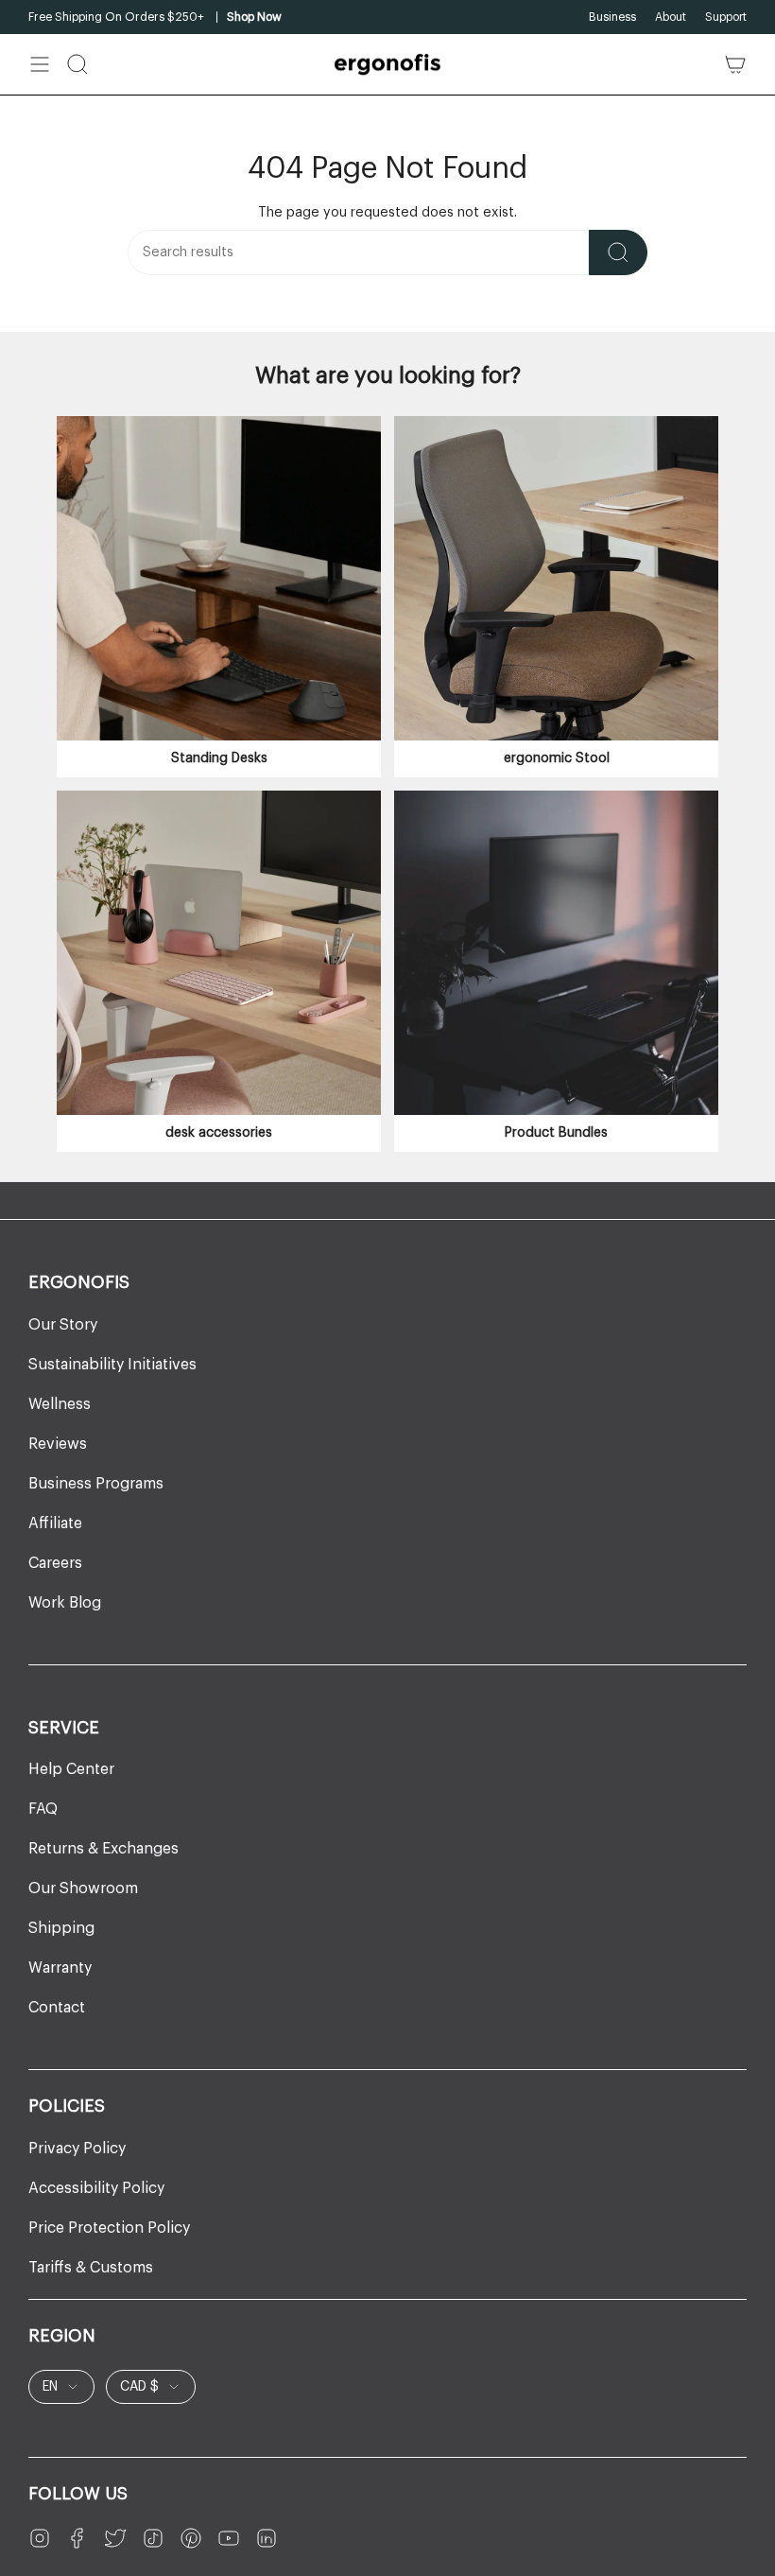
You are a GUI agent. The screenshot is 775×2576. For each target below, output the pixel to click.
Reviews (58, 1444)
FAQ (43, 1809)
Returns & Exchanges (103, 1849)
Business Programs (96, 1484)
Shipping (61, 1928)
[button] (77, 64)
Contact (57, 2008)
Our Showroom (83, 1888)
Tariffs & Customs (91, 2268)
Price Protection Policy (109, 2228)
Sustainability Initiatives (112, 1365)
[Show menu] (40, 64)
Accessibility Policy (96, 2188)
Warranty (60, 1968)
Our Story (63, 1325)
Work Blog (65, 1603)
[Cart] (735, 64)
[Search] (618, 252)
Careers (55, 1563)
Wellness (60, 1404)
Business (612, 17)
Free (40, 17)
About (671, 17)
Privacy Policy (77, 2149)
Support (726, 17)
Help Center (71, 1769)
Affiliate (55, 1523)
